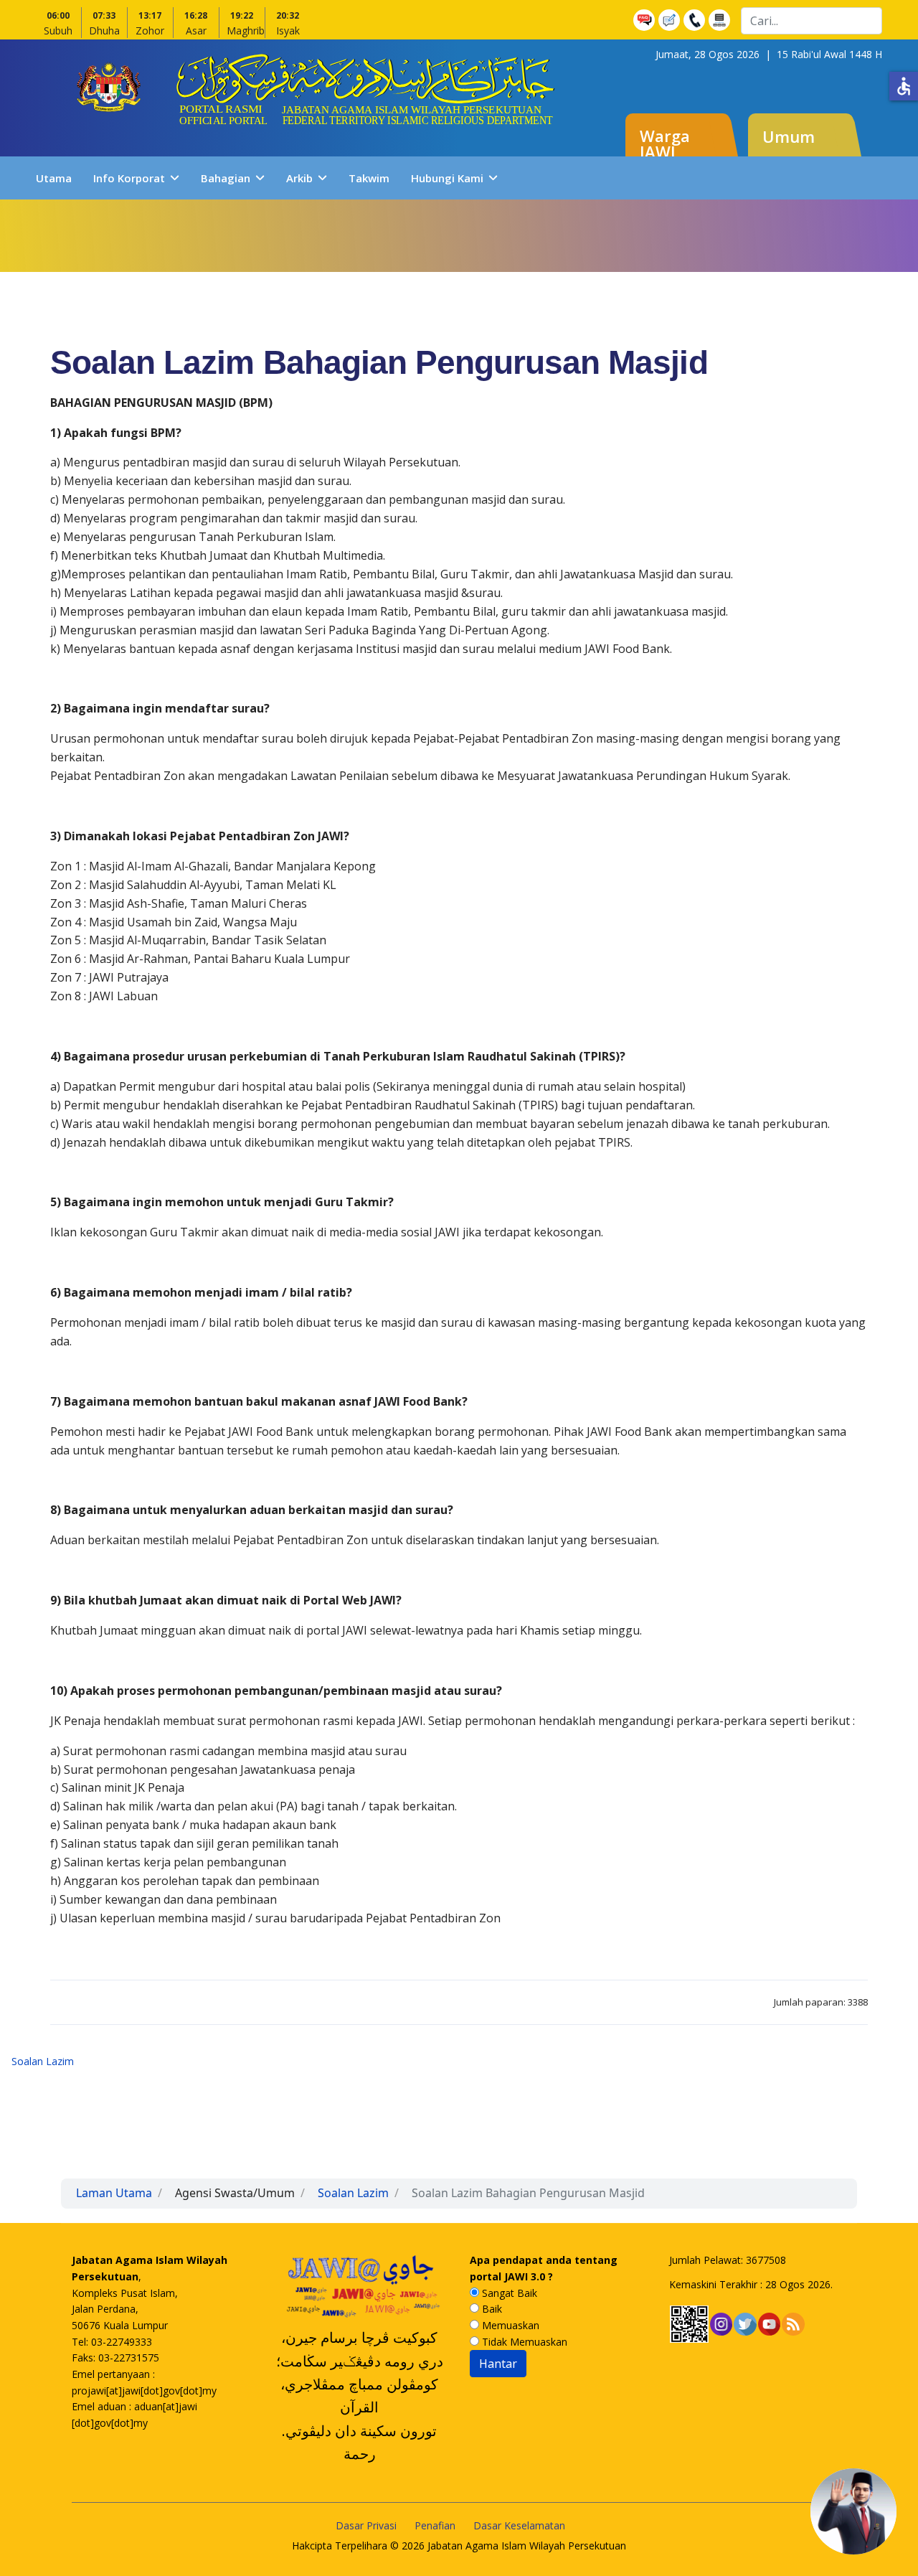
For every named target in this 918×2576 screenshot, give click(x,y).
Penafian (435, 2525)
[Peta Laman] (721, 20)
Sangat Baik (508, 2293)
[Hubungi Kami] (696, 20)
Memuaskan (509, 2325)
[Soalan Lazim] (646, 20)
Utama (54, 178)
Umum (789, 136)
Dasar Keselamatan (519, 2525)
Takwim (369, 178)
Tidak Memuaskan (523, 2342)
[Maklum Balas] (671, 20)
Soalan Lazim (43, 2061)
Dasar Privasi (366, 2525)
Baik (491, 2309)
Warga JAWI (665, 144)
